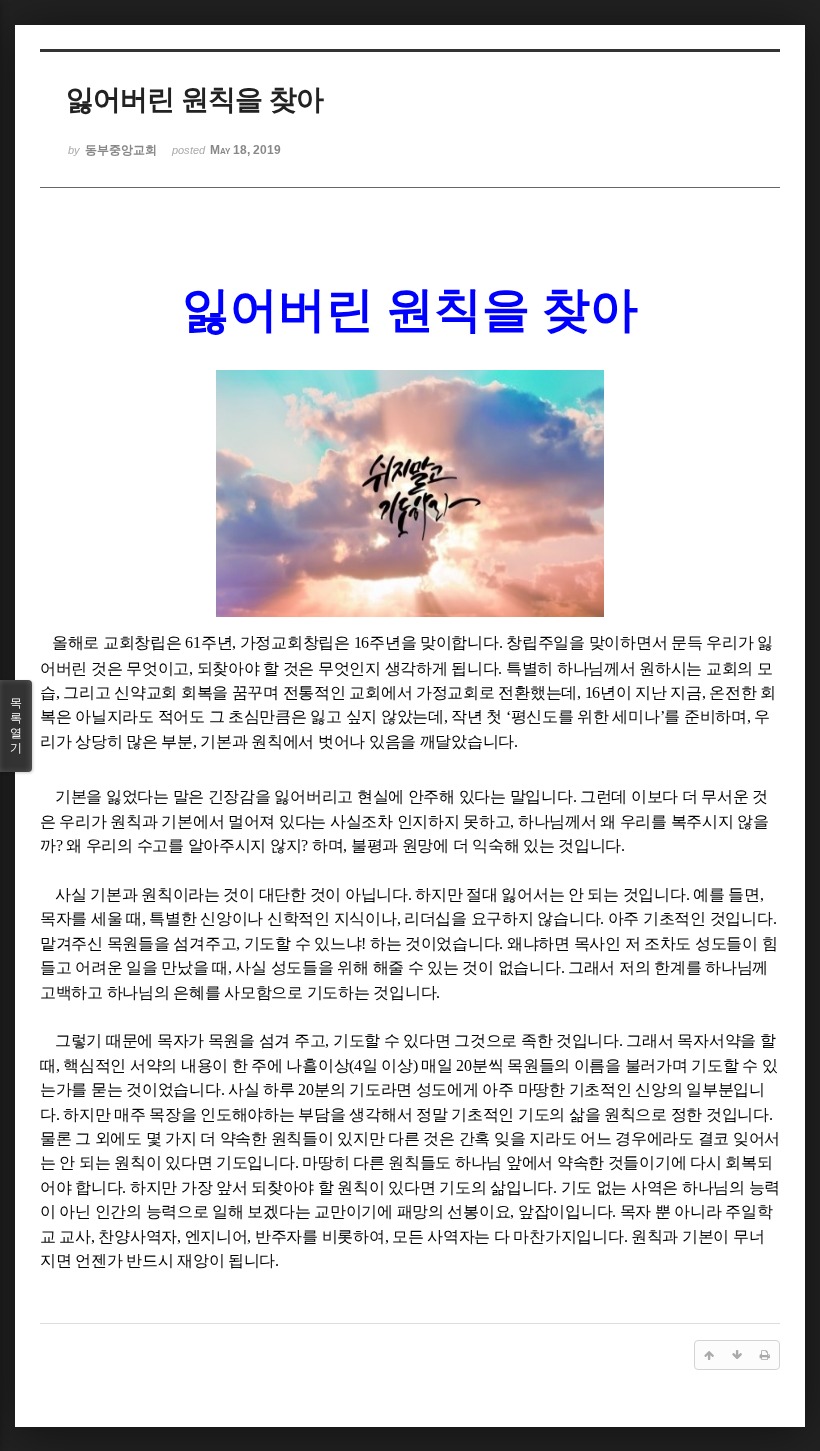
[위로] (709, 1355)
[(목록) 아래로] (737, 1355)
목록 (16, 725)
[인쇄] (765, 1355)
